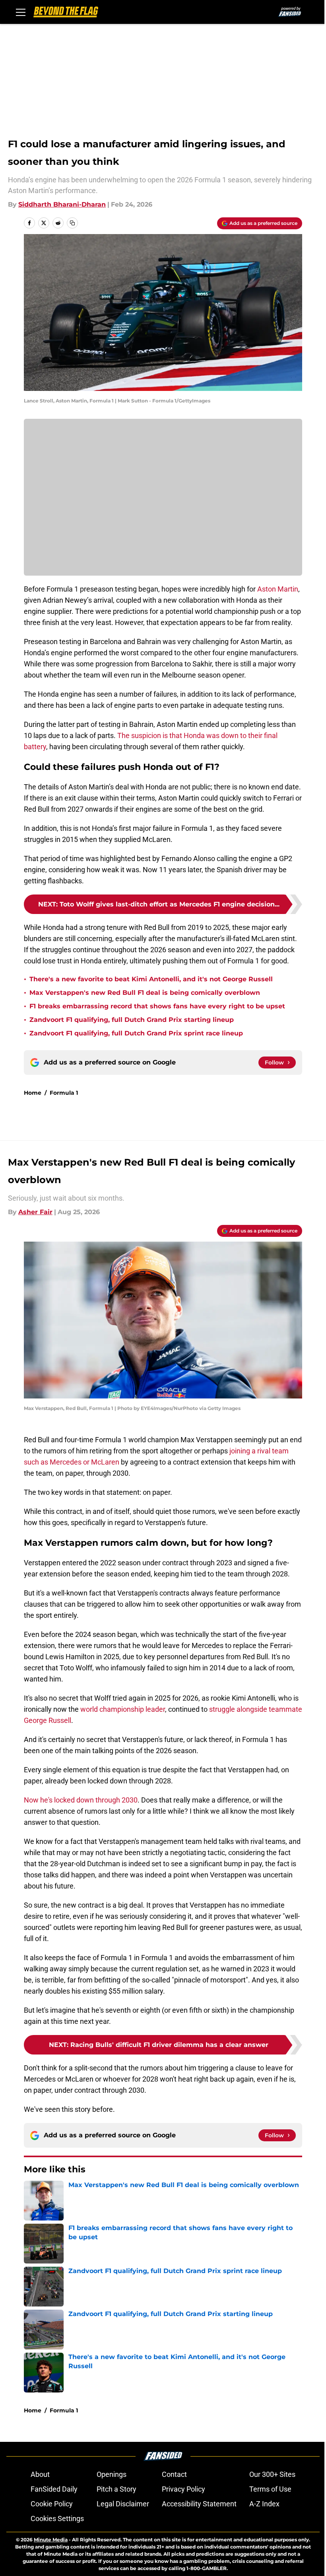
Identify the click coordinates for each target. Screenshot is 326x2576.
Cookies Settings (57, 2518)
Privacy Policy (183, 2489)
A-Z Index (264, 2504)
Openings (112, 2474)
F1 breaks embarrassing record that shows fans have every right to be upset (157, 1006)
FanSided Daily (54, 2489)
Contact (174, 2474)
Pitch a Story (116, 2489)
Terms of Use (270, 2489)
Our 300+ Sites (272, 2474)
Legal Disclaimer (123, 2504)
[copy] (72, 223)
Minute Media (51, 2540)
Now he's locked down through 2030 (81, 1800)
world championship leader (123, 1709)
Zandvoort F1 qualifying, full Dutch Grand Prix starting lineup (132, 1020)
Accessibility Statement (199, 2504)
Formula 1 (64, 1093)
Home (33, 1093)
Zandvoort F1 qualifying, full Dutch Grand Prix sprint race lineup (136, 1033)
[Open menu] (21, 12)
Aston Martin (278, 589)
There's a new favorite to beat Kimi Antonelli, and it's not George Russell (151, 979)
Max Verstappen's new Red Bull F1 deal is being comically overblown (145, 993)
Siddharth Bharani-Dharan (62, 204)
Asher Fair (35, 1212)
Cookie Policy (52, 2504)
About (40, 2474)
